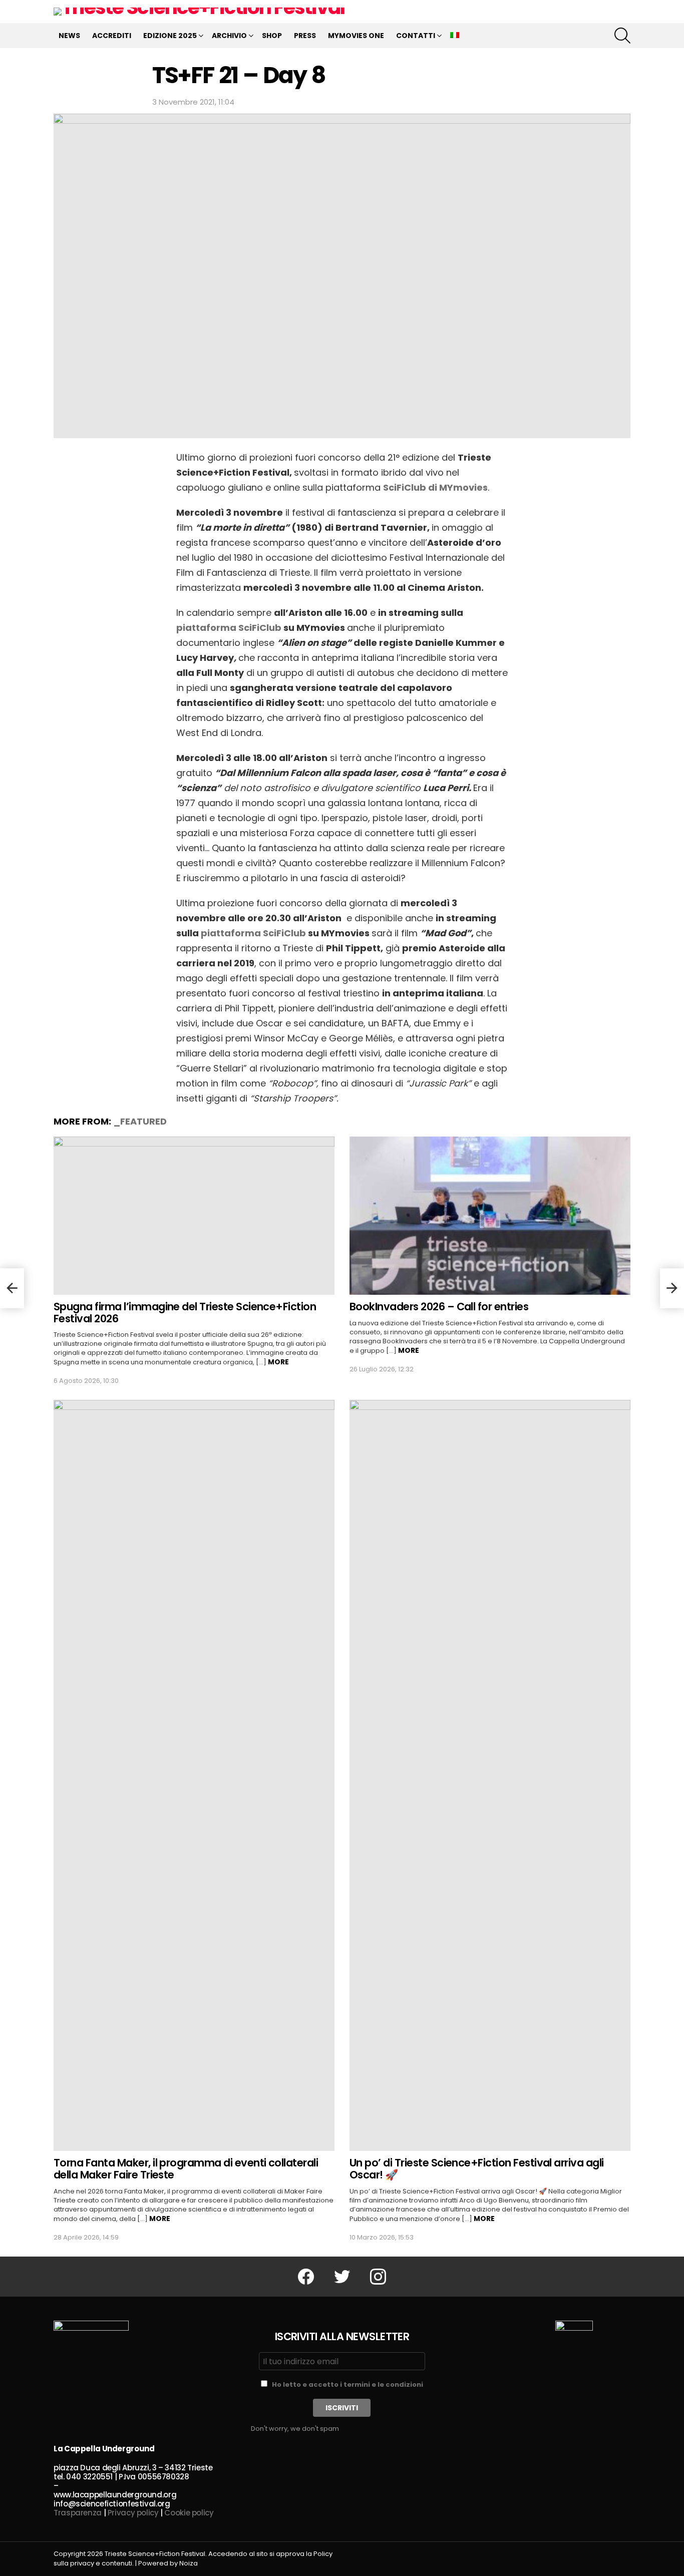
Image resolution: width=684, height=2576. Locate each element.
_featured (140, 1121)
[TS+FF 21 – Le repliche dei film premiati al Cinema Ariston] (672, 1288)
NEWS (69, 36)
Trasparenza (78, 2513)
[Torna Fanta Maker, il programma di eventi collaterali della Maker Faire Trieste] (194, 1775)
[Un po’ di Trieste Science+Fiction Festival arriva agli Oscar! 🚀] (490, 1775)
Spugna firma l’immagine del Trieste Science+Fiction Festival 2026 (185, 1313)
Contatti (416, 36)
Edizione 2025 (170, 36)
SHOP (272, 36)
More (278, 1362)
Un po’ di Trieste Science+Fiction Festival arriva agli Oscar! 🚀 (477, 2169)
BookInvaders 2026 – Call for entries (439, 1307)
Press (305, 36)
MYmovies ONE (356, 36)
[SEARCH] (622, 36)
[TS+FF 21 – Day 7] (12, 1288)
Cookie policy (189, 2513)
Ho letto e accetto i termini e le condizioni (348, 2384)
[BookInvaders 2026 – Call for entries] (490, 1216)
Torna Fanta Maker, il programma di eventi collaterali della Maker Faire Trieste (186, 2169)
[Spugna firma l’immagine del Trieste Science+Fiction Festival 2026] (194, 1216)
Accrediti (112, 36)
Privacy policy (133, 2513)
